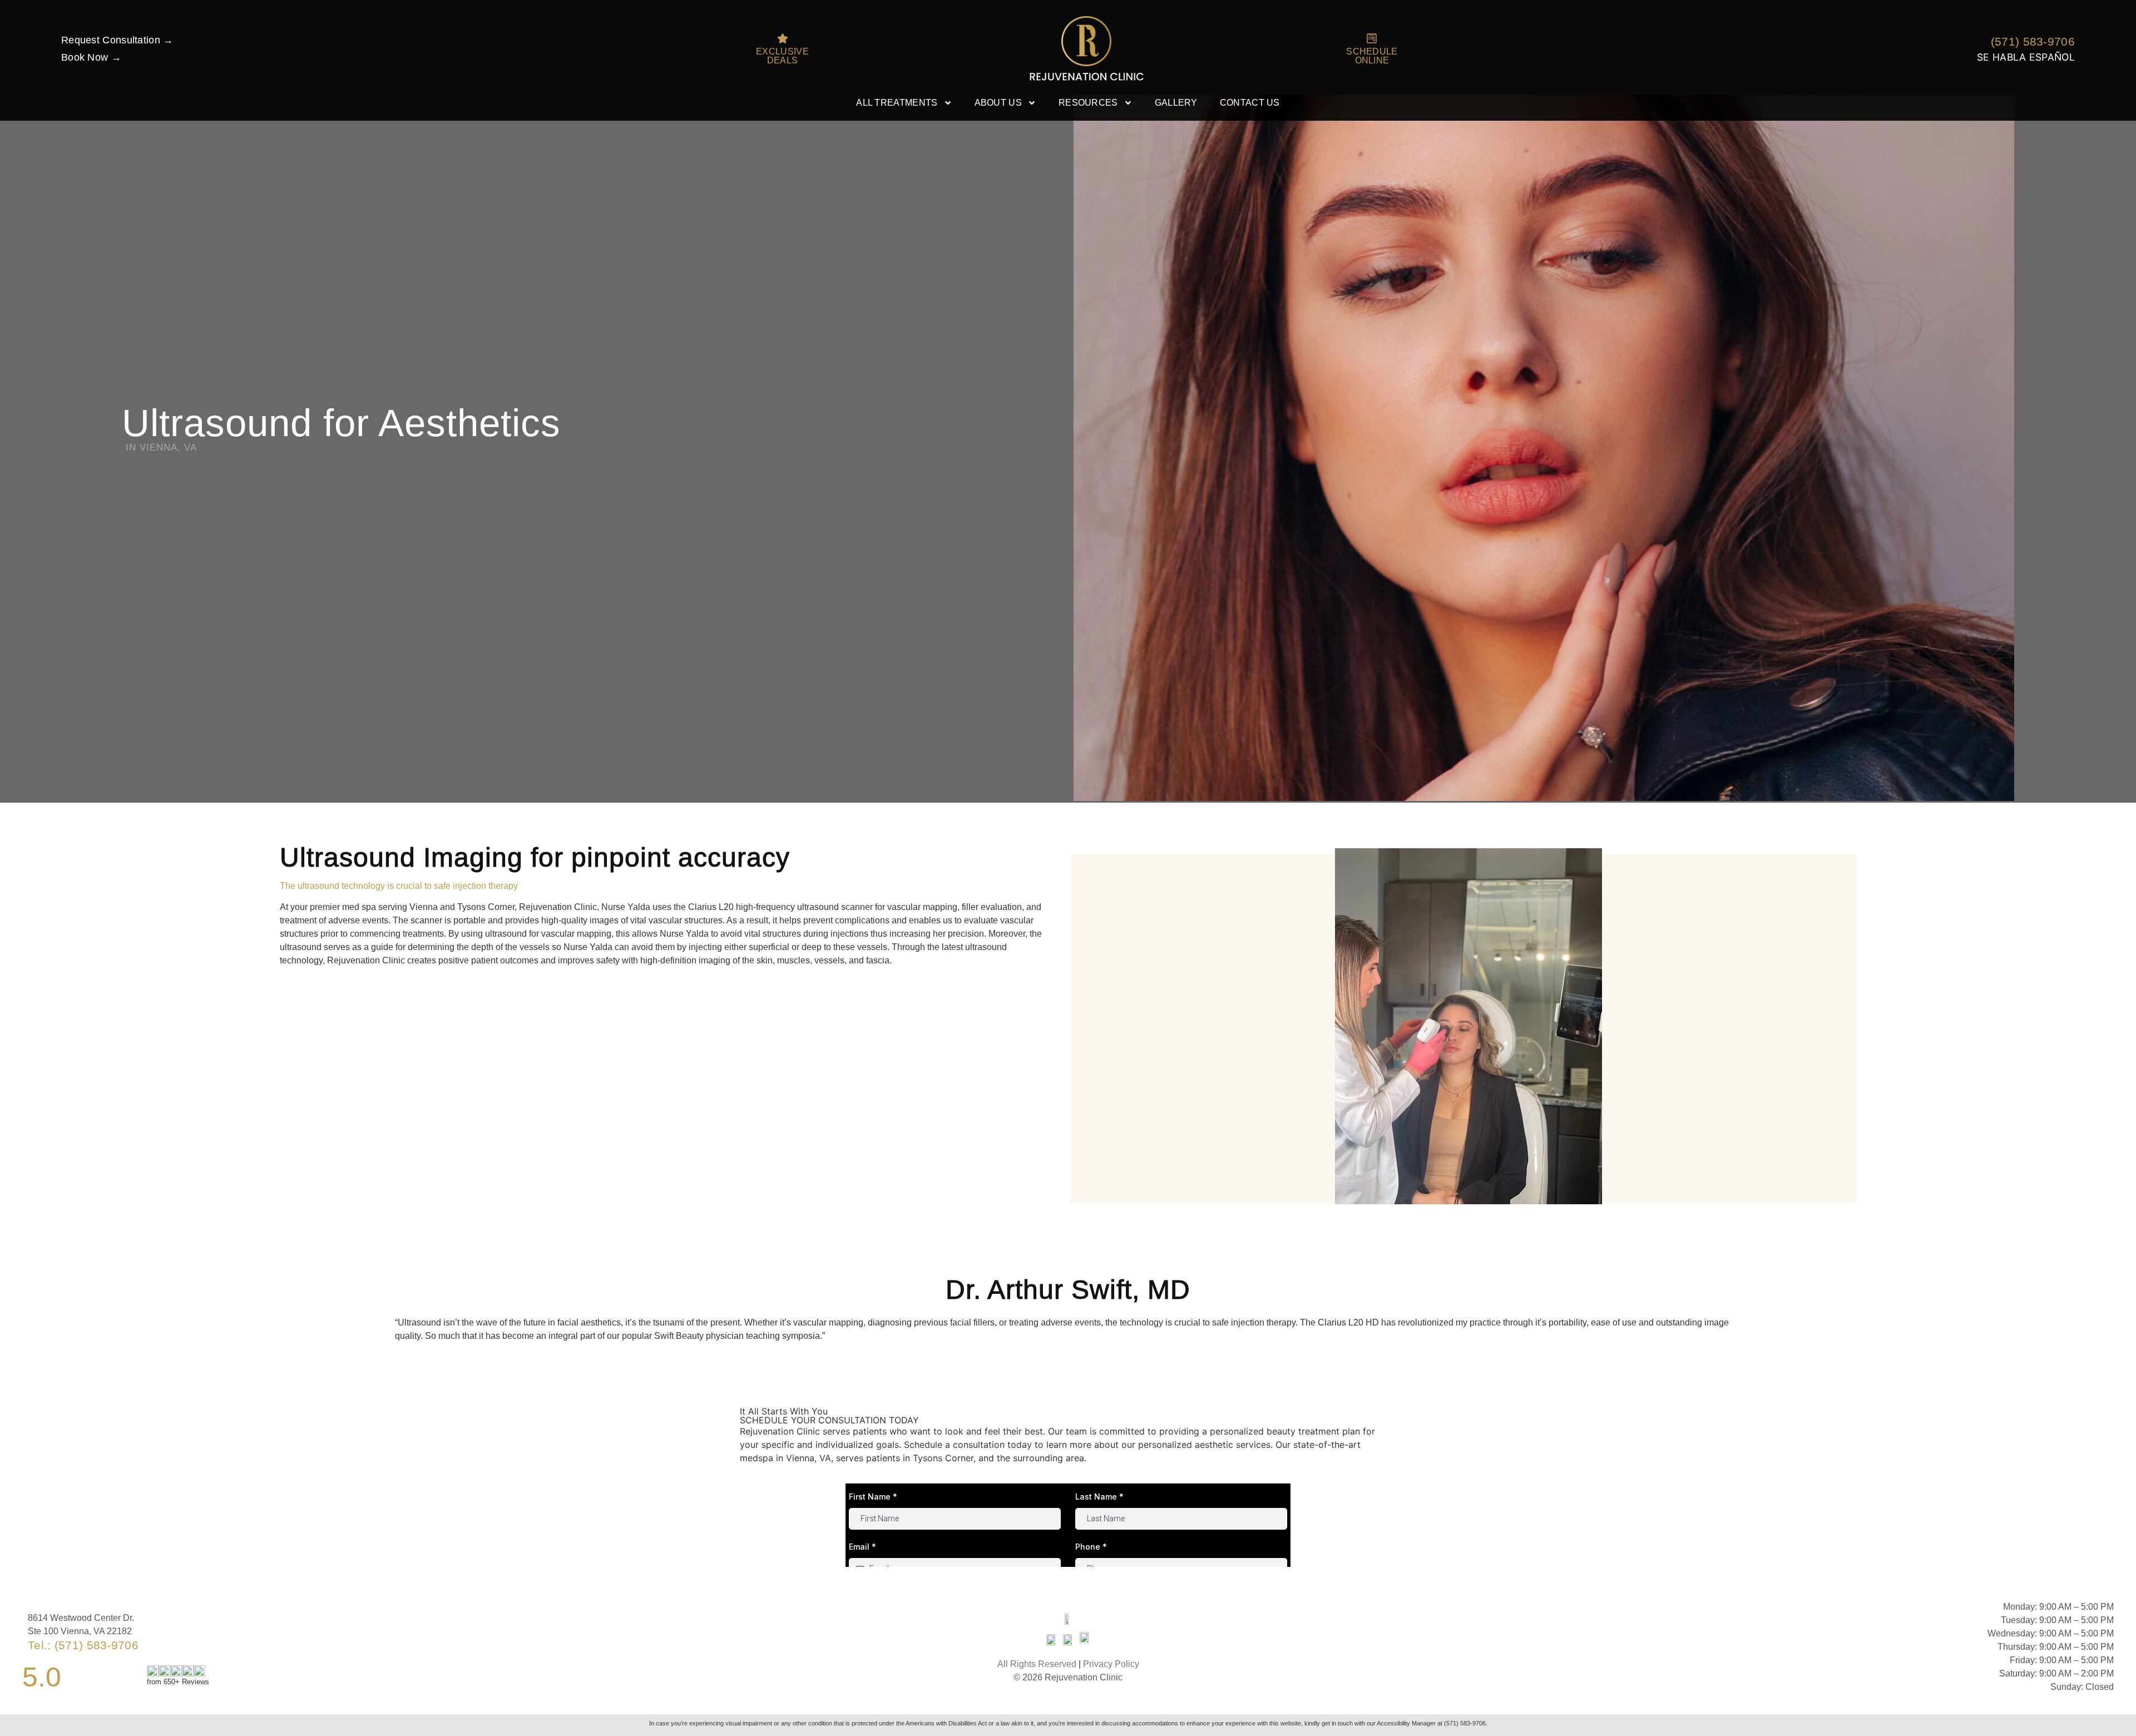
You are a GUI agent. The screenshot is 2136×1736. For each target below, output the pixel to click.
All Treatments (897, 103)
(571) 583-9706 (2033, 41)
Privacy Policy (1111, 1664)
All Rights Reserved (1037, 1664)
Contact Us (1250, 103)
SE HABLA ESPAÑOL (2026, 57)
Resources (1088, 103)
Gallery (1176, 103)
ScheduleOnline (1372, 56)
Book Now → (91, 57)
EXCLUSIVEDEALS (782, 56)
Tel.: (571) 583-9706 (83, 1645)
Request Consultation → (117, 40)
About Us (998, 103)
